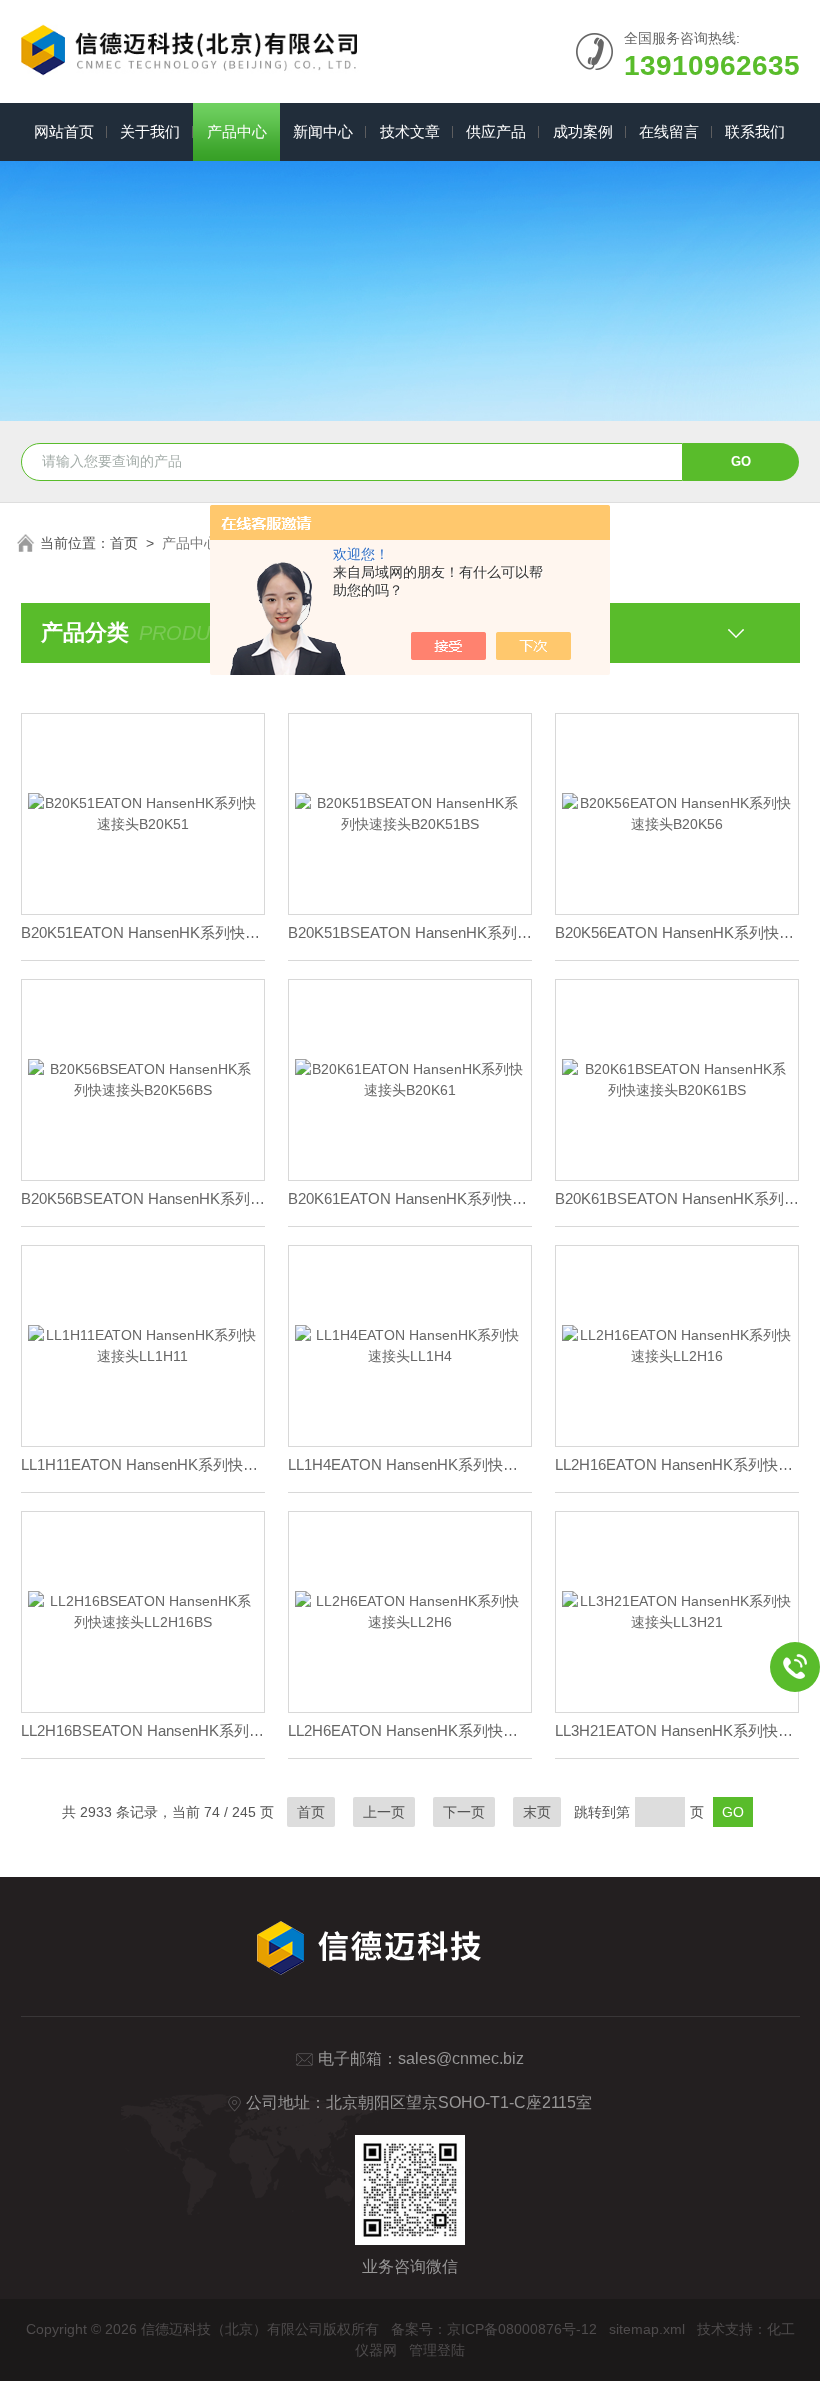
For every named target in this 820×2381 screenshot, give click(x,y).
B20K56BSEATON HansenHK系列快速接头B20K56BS (143, 1198)
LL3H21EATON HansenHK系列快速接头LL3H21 (677, 1730)
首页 (124, 543)
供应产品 (496, 131)
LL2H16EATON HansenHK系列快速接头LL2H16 (677, 1464)
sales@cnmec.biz (461, 2058)
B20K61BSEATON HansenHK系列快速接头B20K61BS (677, 1198)
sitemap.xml (647, 2329)
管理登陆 (437, 2350)
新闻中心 (323, 131)
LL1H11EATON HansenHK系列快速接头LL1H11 (143, 1464)
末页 (537, 1812)
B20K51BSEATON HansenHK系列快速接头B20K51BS (410, 932)
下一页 (464, 1812)
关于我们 (150, 131)
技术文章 (410, 131)
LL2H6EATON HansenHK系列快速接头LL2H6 (410, 1730)
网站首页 (64, 131)
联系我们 (755, 131)
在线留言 (669, 131)
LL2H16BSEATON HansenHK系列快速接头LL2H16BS (143, 1730)
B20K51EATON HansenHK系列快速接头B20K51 (143, 932)
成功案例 (583, 131)
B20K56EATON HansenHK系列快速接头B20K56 (677, 932)
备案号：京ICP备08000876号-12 (494, 2329)
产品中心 (237, 131)
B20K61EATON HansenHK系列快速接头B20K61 (410, 1198)
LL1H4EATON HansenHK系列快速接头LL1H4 (410, 1464)
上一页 (384, 1812)
